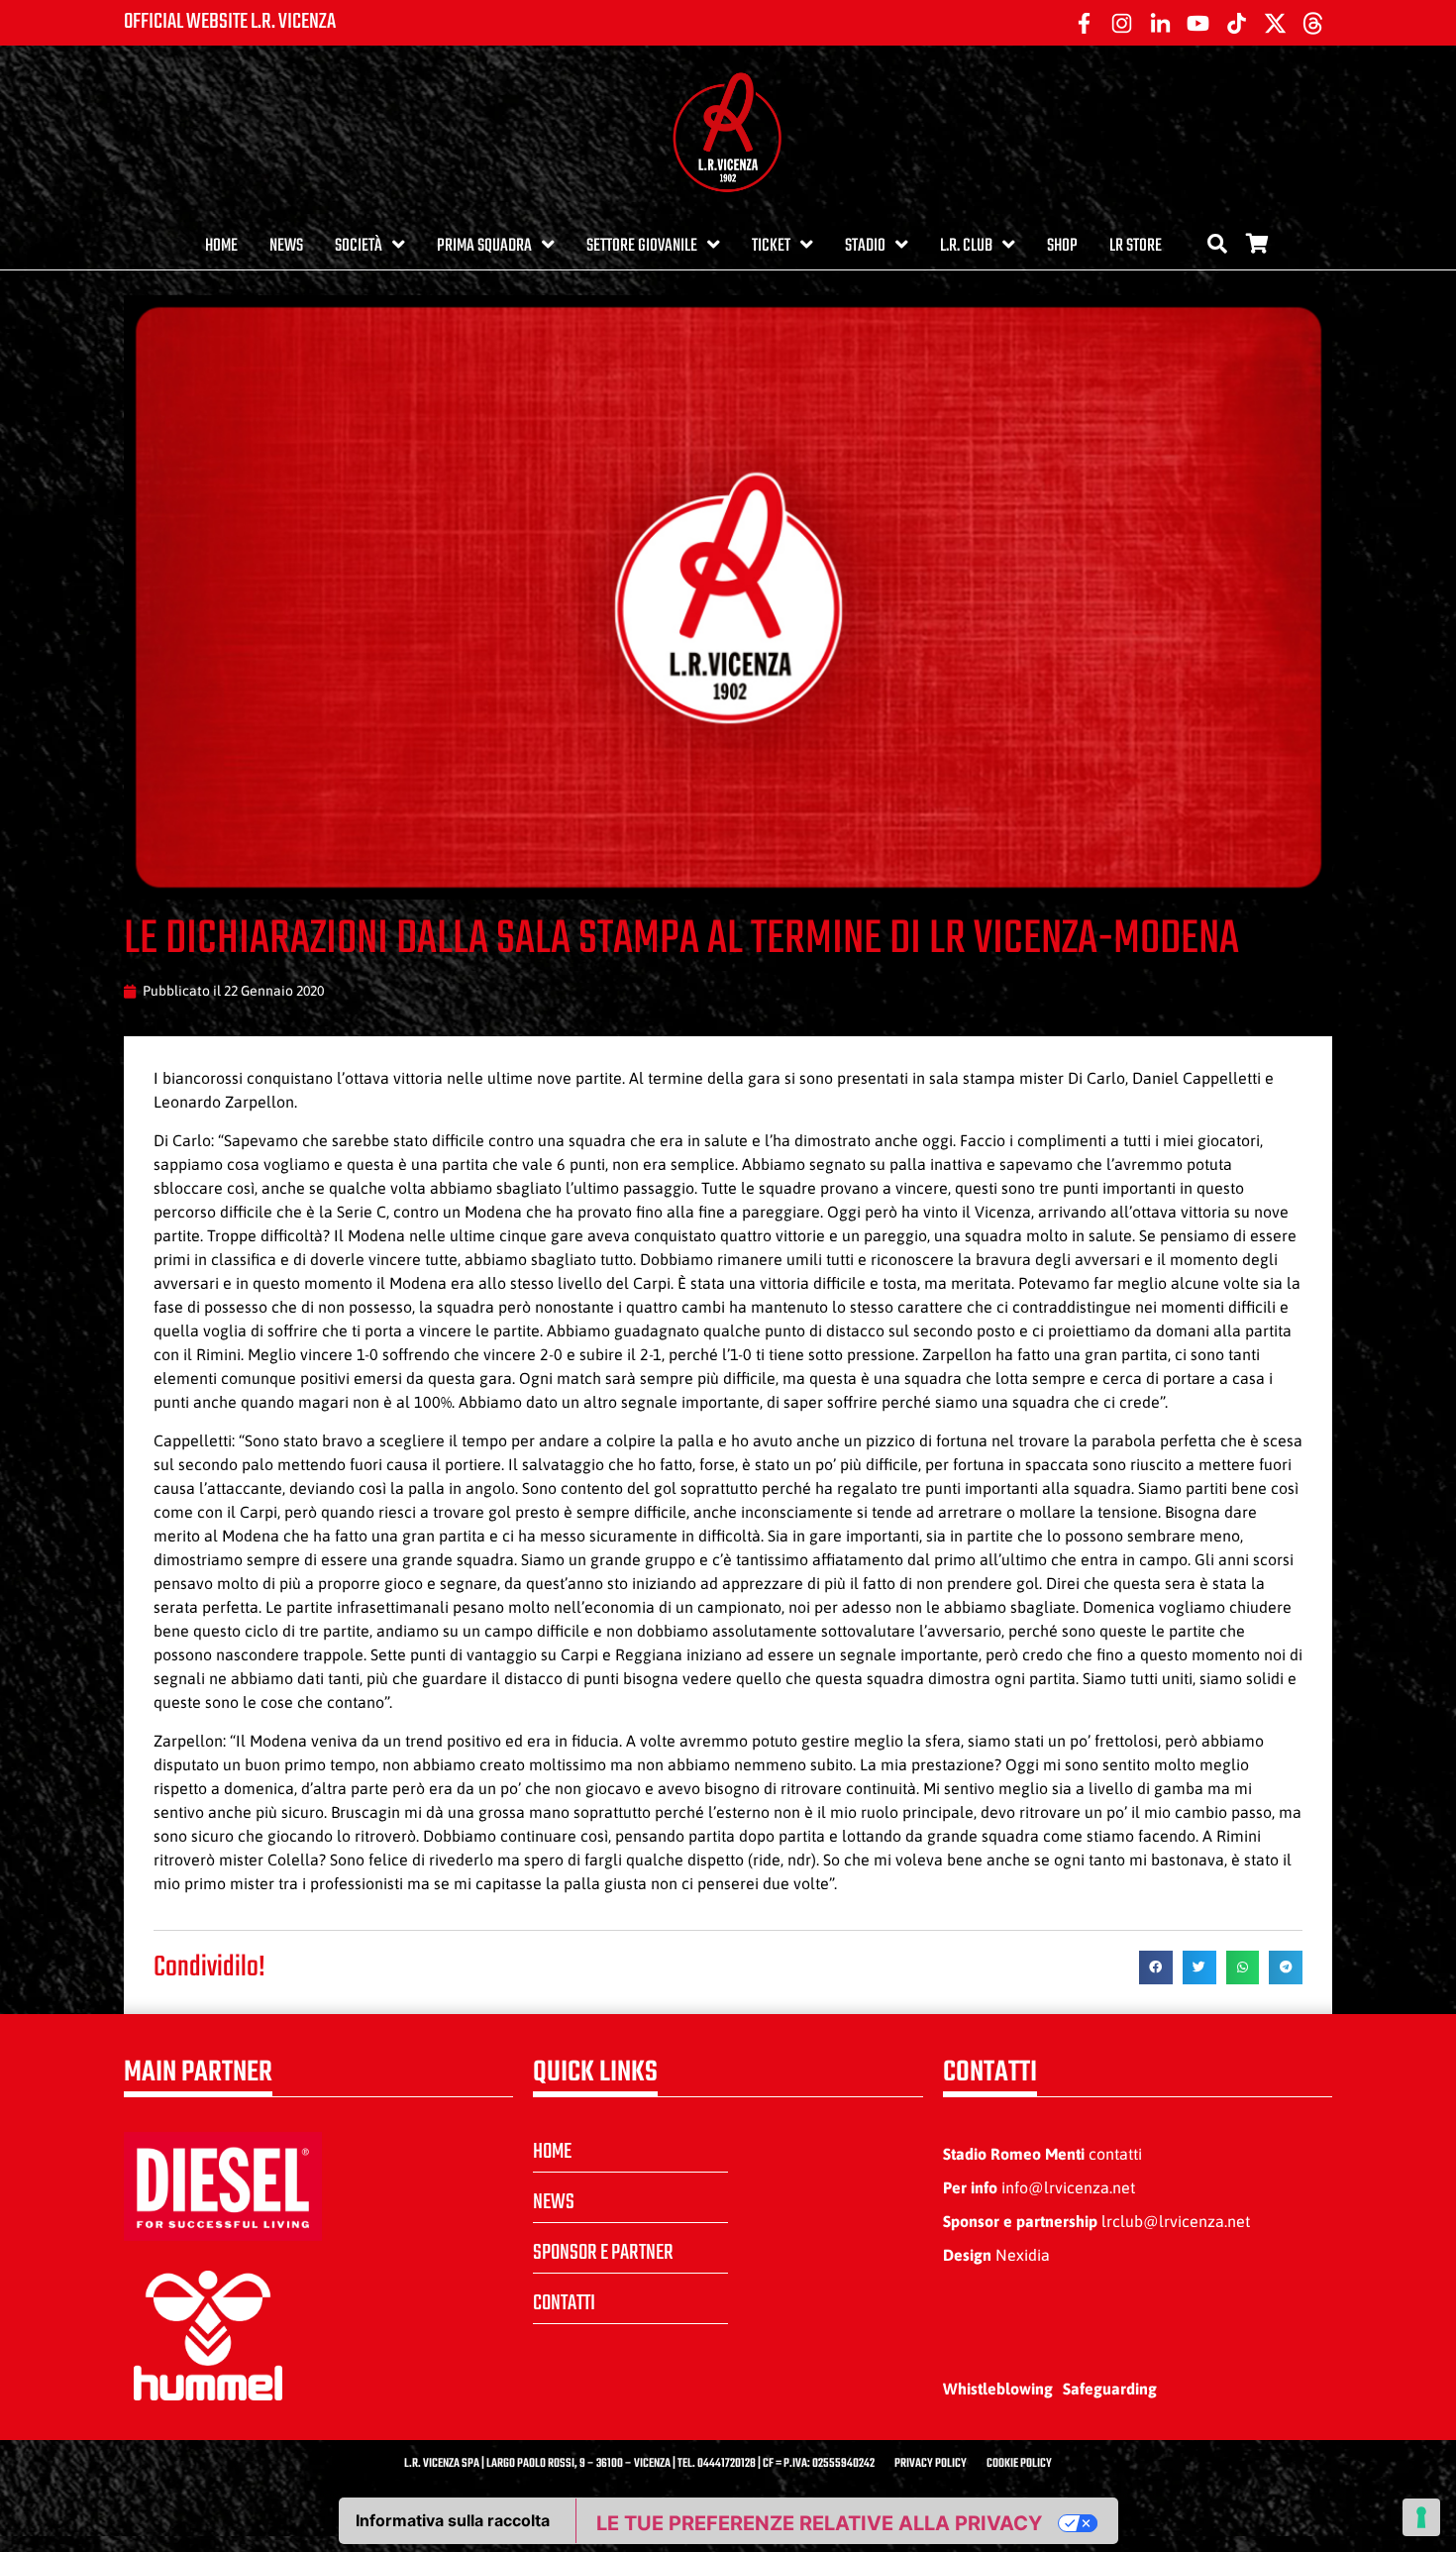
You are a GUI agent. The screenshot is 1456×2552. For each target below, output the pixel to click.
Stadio (865, 246)
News (286, 246)
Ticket (771, 246)
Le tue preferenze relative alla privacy (819, 2523)
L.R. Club (966, 246)
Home (221, 246)
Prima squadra (484, 246)
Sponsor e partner (603, 2253)
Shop (1062, 246)
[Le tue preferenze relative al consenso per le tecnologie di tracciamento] (1421, 2517)
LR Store (1136, 246)
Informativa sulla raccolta (453, 2520)
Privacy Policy (931, 2464)
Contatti (564, 2303)
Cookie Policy (1019, 2464)
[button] (1156, 1967)
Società (359, 246)
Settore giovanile (642, 246)
